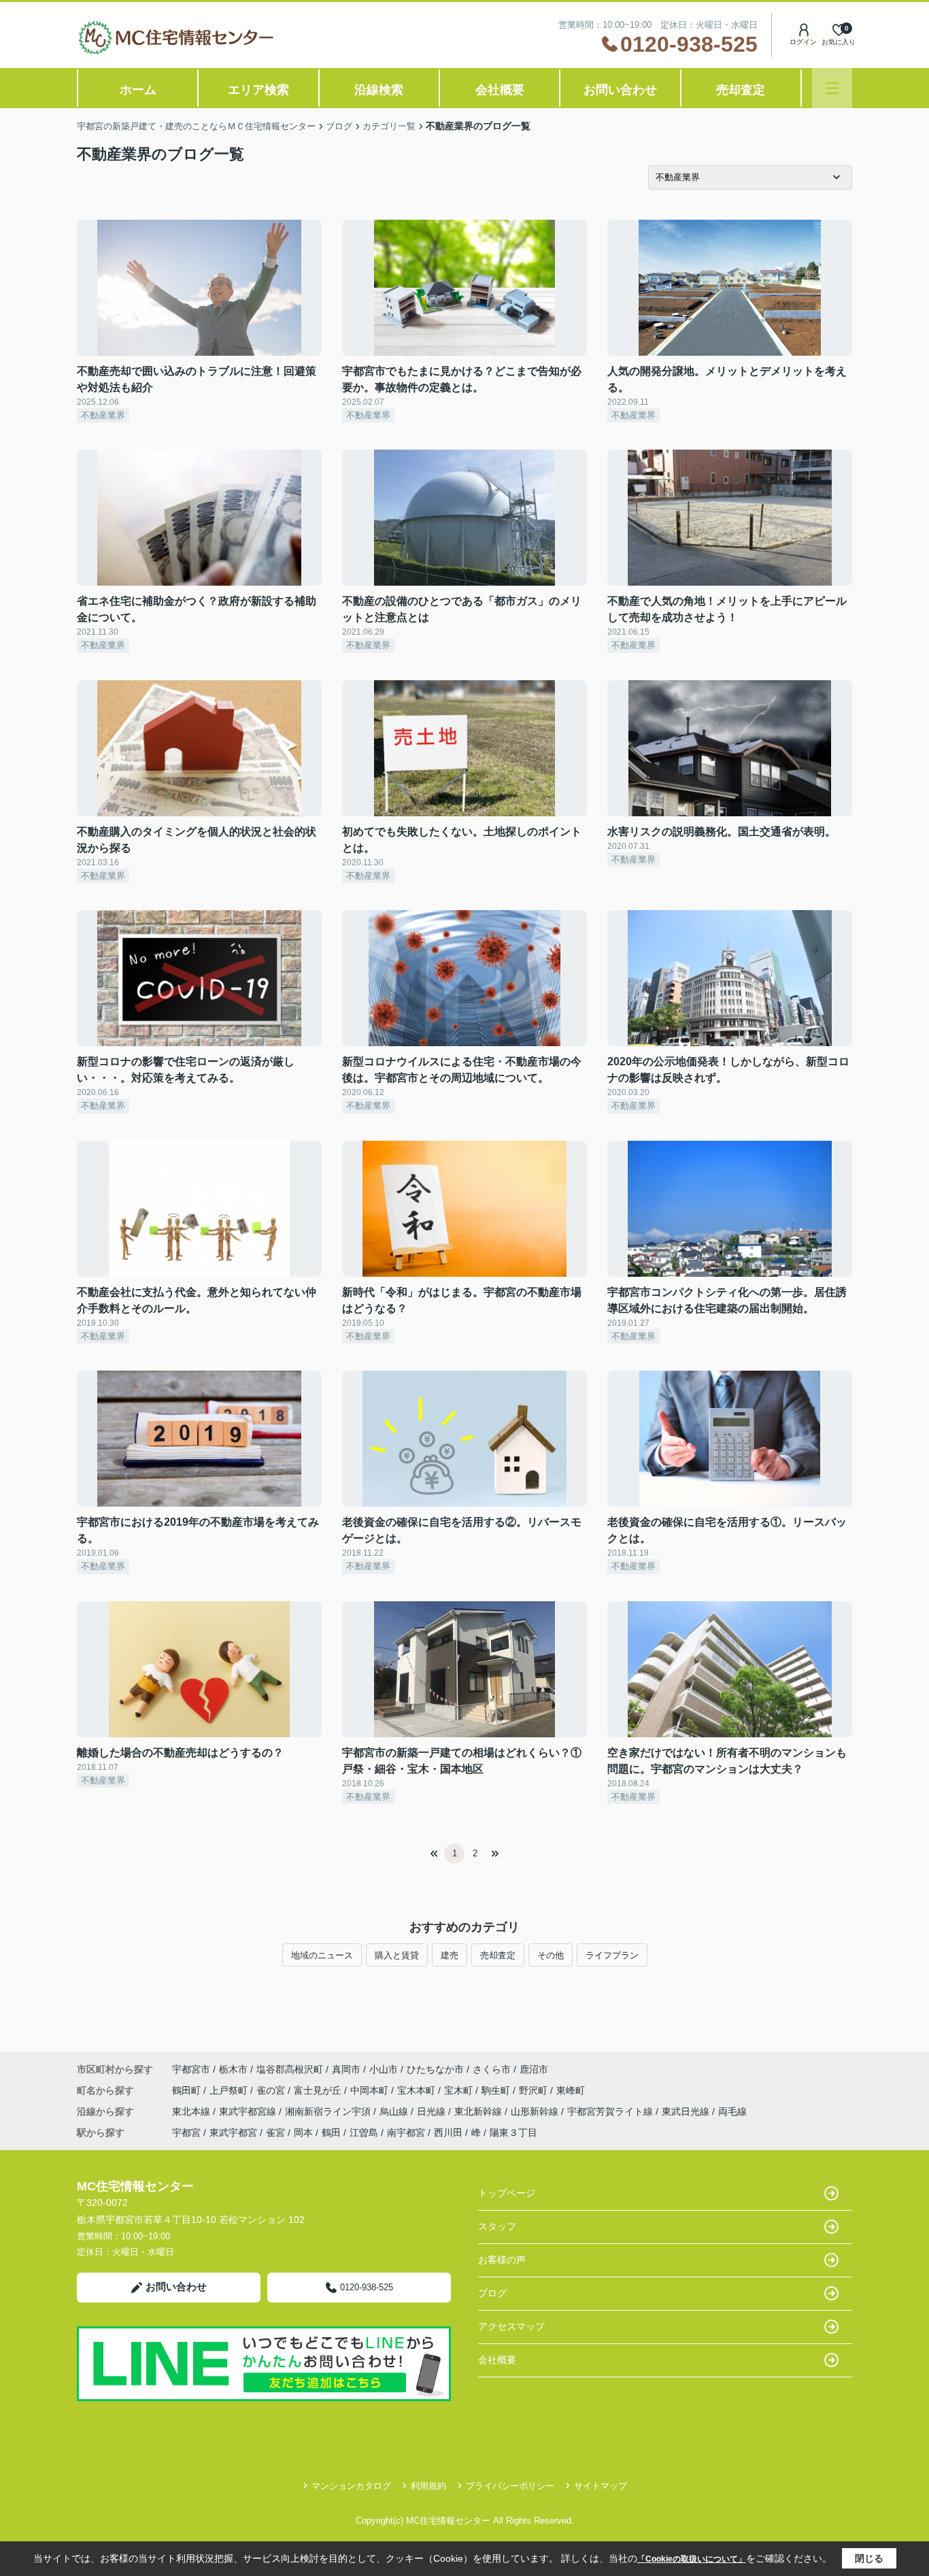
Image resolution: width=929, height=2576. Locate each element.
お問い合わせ (620, 90)
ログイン (803, 42)
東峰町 (571, 2090)
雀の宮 (272, 2090)
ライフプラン (612, 1955)
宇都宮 (186, 2132)
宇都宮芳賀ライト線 (611, 2111)
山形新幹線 (536, 2111)
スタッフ (497, 2226)
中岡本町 (371, 2090)
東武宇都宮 (233, 2132)
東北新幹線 (479, 2111)
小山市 (384, 2069)
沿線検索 (379, 90)
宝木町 (460, 2090)
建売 (450, 1955)
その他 (551, 1955)
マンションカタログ (351, 2486)
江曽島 (364, 2132)
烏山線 (395, 2111)
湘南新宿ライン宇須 (329, 2111)
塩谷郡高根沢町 (290, 2069)
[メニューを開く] (832, 88)
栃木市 (233, 2069)
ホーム (138, 90)
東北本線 (192, 2111)
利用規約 (428, 2486)
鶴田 (331, 2132)
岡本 (303, 2132)
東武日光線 (687, 2111)
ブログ (492, 2293)
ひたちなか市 (435, 2069)
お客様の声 (502, 2260)
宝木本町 (418, 2090)
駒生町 (497, 2090)
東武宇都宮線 (249, 2111)
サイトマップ (601, 2486)
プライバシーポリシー (510, 2486)
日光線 (433, 2111)
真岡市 (346, 2069)
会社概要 (500, 90)
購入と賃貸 (397, 1955)
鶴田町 (188, 2090)
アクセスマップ (511, 2326)
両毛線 (732, 2111)
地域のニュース (322, 1955)
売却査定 (741, 90)
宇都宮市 (191, 2069)
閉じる (869, 2558)
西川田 (448, 2132)
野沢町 (535, 2090)
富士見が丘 (319, 2090)
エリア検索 (258, 90)
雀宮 (275, 2132)
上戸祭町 (230, 2090)
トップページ (507, 2193)
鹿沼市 (534, 2069)
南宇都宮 (406, 2132)
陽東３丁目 (513, 2132)
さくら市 (492, 2069)
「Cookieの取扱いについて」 (692, 2559)
